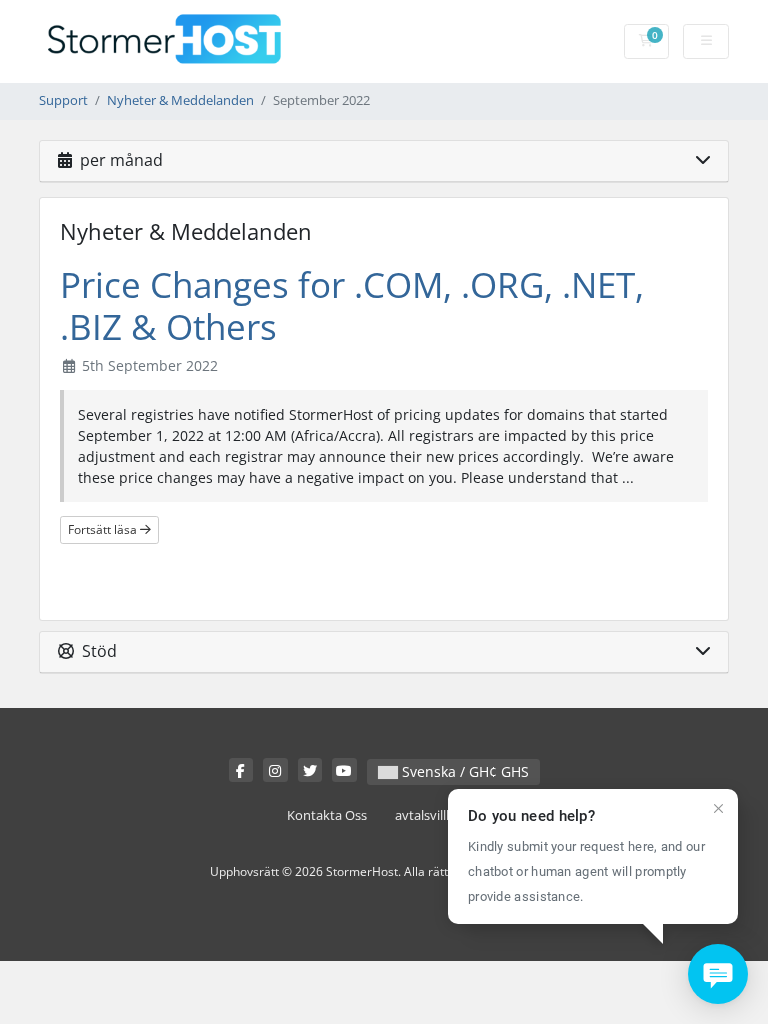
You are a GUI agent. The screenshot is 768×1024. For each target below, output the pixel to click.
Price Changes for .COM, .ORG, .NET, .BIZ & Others (352, 305)
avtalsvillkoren (438, 815)
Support (63, 100)
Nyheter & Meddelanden (180, 100)
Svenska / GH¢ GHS (463, 771)
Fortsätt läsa (104, 529)
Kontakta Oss (327, 815)
